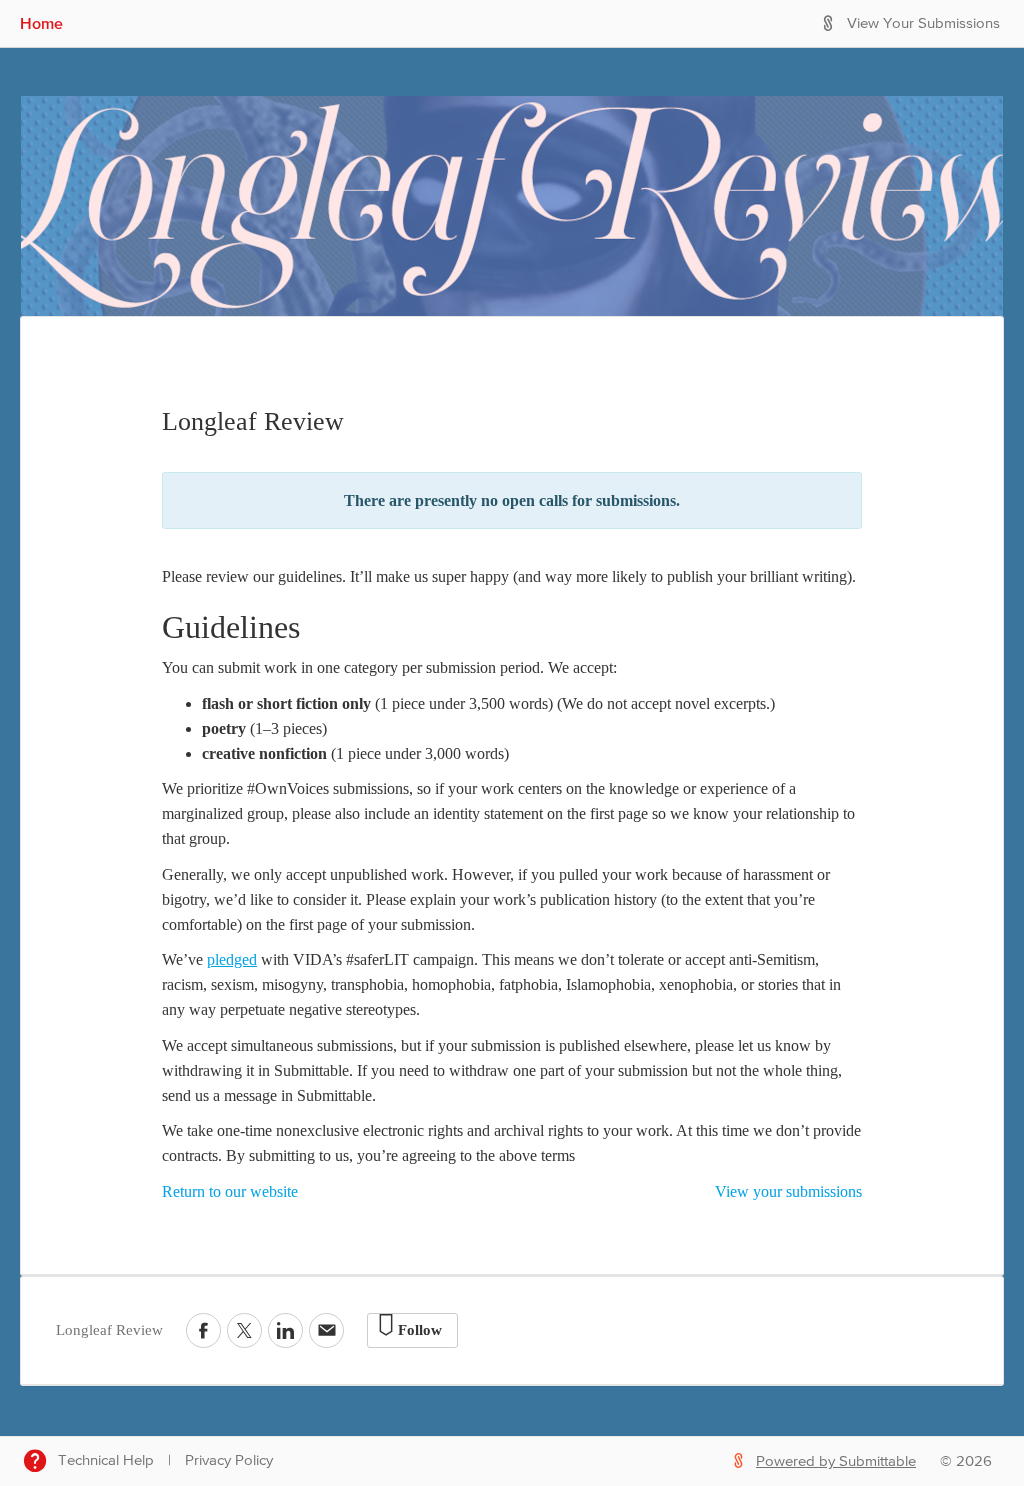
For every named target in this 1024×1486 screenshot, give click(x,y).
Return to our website (230, 1191)
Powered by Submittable (836, 1461)
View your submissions (788, 1191)
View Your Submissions (923, 23)
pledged (232, 959)
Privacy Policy (229, 1460)
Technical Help (106, 1460)
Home (41, 23)
